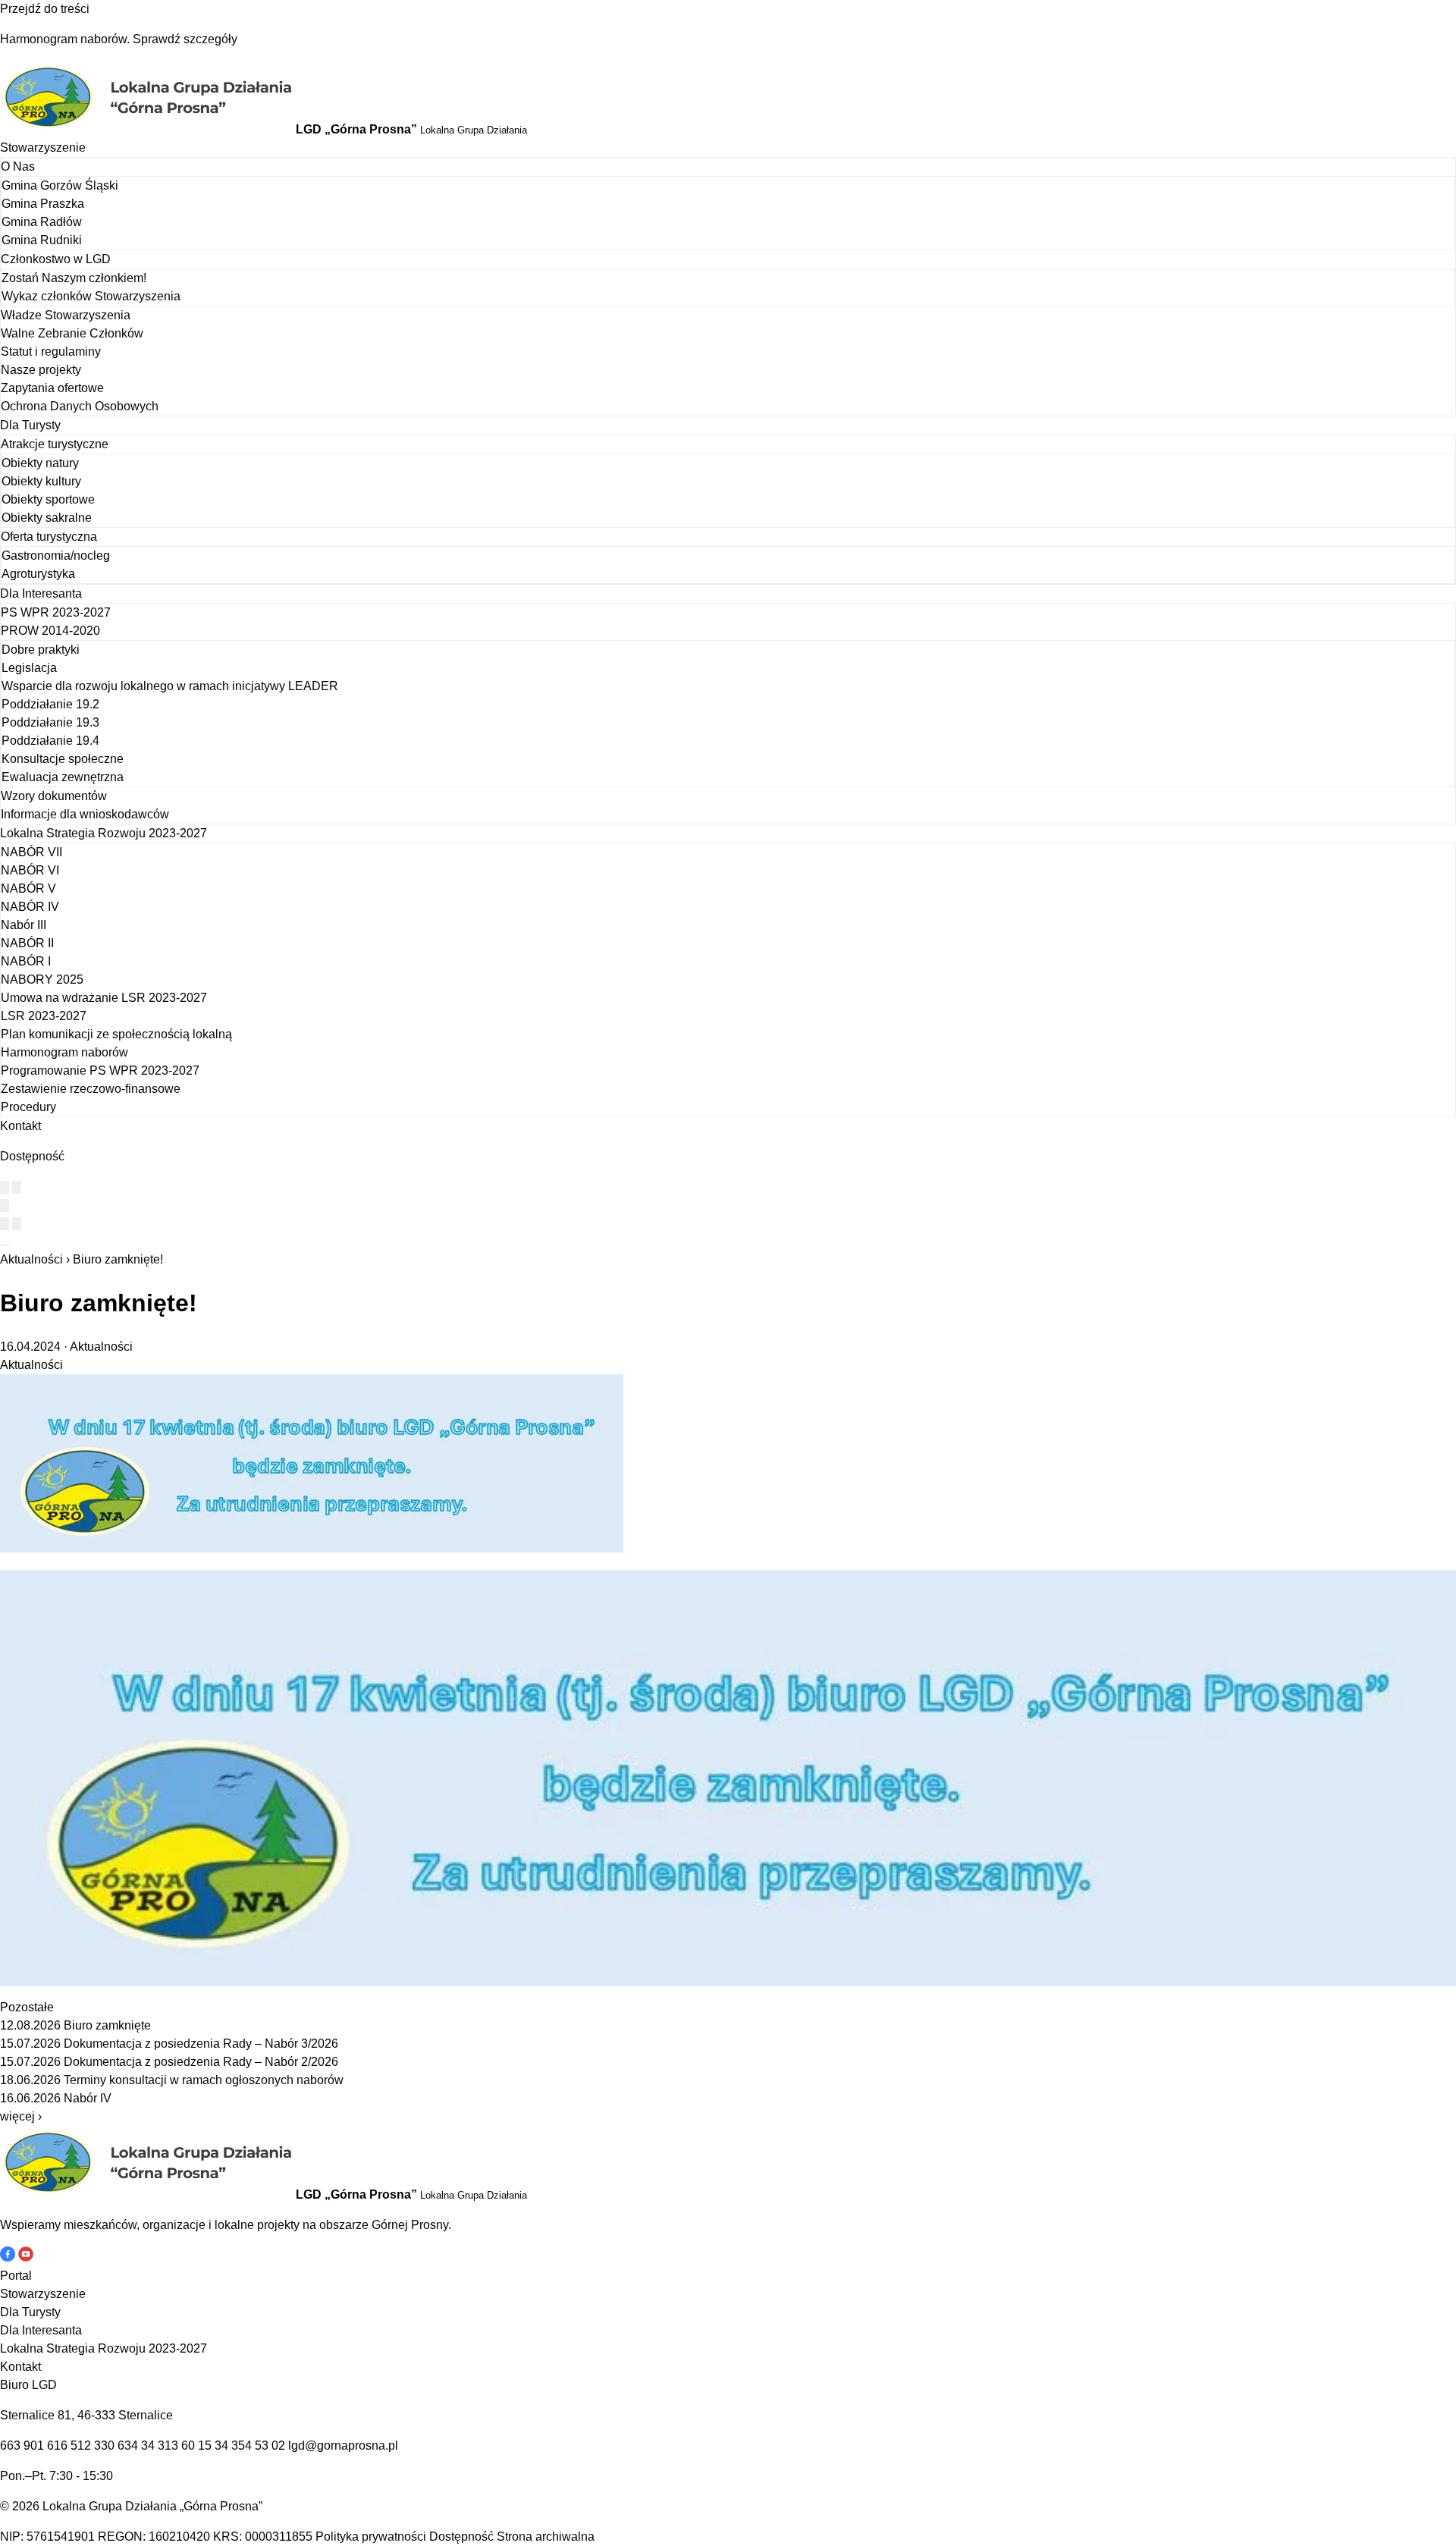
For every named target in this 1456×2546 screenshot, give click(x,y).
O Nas (18, 166)
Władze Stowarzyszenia (66, 315)
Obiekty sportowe (48, 499)
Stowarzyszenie (43, 148)
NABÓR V (28, 888)
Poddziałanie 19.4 (50, 741)
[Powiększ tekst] (17, 1187)
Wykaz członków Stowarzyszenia (91, 296)
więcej (21, 2116)
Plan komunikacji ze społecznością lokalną (116, 1034)
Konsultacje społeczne (63, 759)
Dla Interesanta (41, 593)
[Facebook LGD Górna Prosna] (9, 2257)
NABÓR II (27, 943)
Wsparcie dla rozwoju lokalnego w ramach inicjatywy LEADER (170, 686)
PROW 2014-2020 (50, 631)
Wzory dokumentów (54, 796)
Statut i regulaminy (51, 352)
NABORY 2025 (42, 979)
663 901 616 (34, 2446)
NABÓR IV (30, 907)
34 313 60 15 (176, 2446)
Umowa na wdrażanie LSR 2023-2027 (104, 998)
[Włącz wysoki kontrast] (5, 1187)
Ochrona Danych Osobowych (80, 406)
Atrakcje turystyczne (55, 444)
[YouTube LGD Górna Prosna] (26, 2257)
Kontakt (20, 1126)
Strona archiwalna (546, 2537)
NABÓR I (26, 961)
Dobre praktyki (41, 650)
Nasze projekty (41, 370)
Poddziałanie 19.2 (50, 704)
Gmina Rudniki (42, 240)
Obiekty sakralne (47, 518)
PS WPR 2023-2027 (56, 612)
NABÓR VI (30, 870)
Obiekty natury (40, 463)
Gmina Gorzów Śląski (60, 185)
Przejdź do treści (45, 9)
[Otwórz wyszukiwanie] (5, 1206)
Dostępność (461, 2537)
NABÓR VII (31, 852)
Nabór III (24, 925)
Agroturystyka (38, 574)
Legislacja (29, 668)
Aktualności (31, 1259)
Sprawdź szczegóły (185, 39)
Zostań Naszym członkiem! (74, 278)
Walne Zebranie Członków (72, 333)
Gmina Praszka (43, 204)
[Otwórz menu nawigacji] (5, 1245)
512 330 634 (104, 2446)
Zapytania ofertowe (52, 388)
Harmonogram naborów (64, 1052)
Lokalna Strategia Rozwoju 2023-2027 (104, 833)
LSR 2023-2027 (44, 1016)
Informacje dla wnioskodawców (85, 814)
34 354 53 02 (250, 2446)
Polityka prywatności (371, 2537)
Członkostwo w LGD (56, 259)
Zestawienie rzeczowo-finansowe (91, 1089)
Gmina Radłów (42, 222)
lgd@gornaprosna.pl (343, 2446)
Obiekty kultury (41, 481)
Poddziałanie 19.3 (50, 722)
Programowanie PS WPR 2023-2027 (100, 1071)
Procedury (28, 1107)
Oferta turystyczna (49, 537)
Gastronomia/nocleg (56, 556)
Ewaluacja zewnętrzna (63, 777)
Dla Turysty (30, 425)
